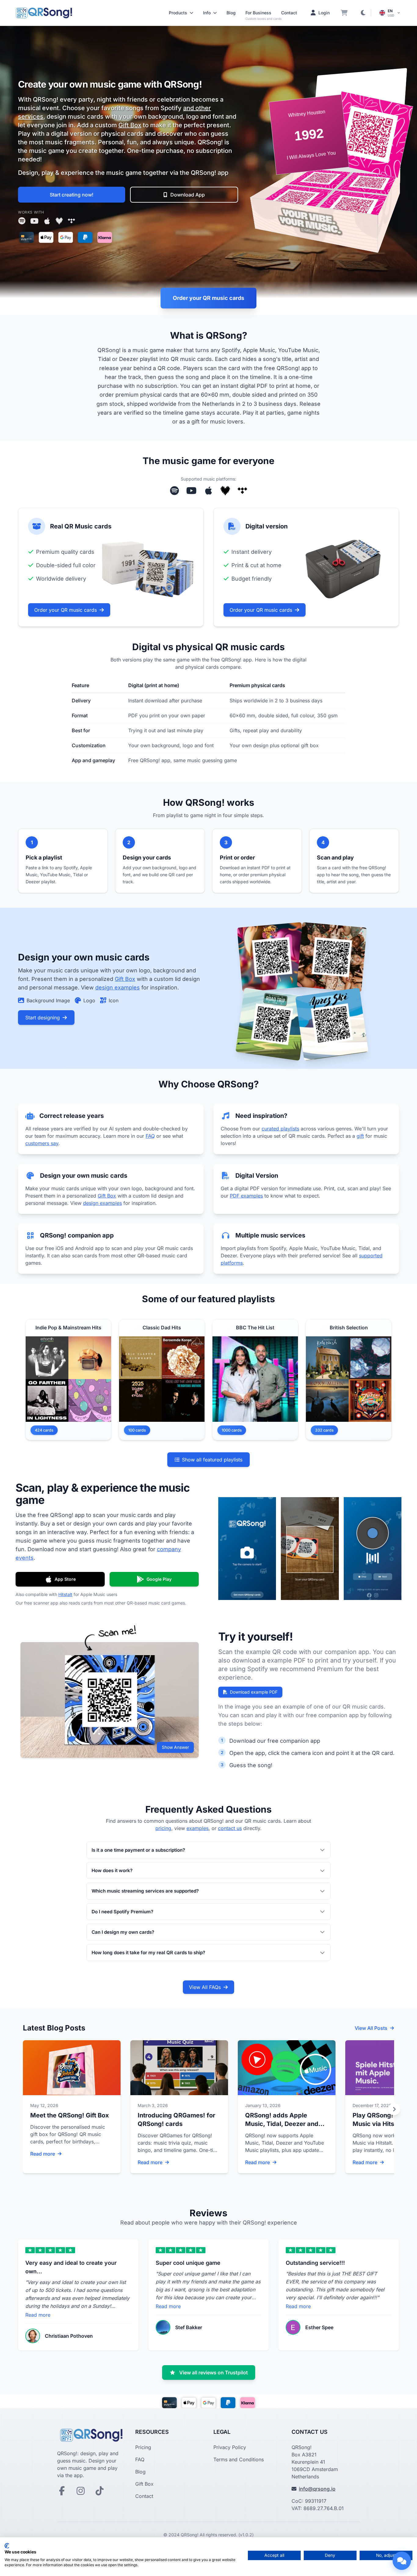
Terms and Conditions (239, 2459)
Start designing (43, 1018)
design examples (118, 987)
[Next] (394, 2109)
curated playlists (280, 1129)
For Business (258, 13)
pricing (163, 1828)
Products (178, 13)
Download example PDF (254, 1692)
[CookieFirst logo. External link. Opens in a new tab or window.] (7, 2546)
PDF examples (246, 1196)
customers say (42, 1143)
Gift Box (130, 125)
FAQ (150, 1136)
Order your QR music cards (209, 298)
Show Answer (175, 1747)
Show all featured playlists (212, 1460)
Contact (289, 13)
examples (198, 1828)
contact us (230, 1828)
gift (360, 1136)
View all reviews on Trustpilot (214, 2372)
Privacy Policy (230, 2447)
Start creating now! (72, 195)
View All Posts (371, 2028)
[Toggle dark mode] (363, 13)
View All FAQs (205, 1987)
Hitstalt (65, 1594)
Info (207, 13)
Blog (231, 13)
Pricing (143, 2447)
